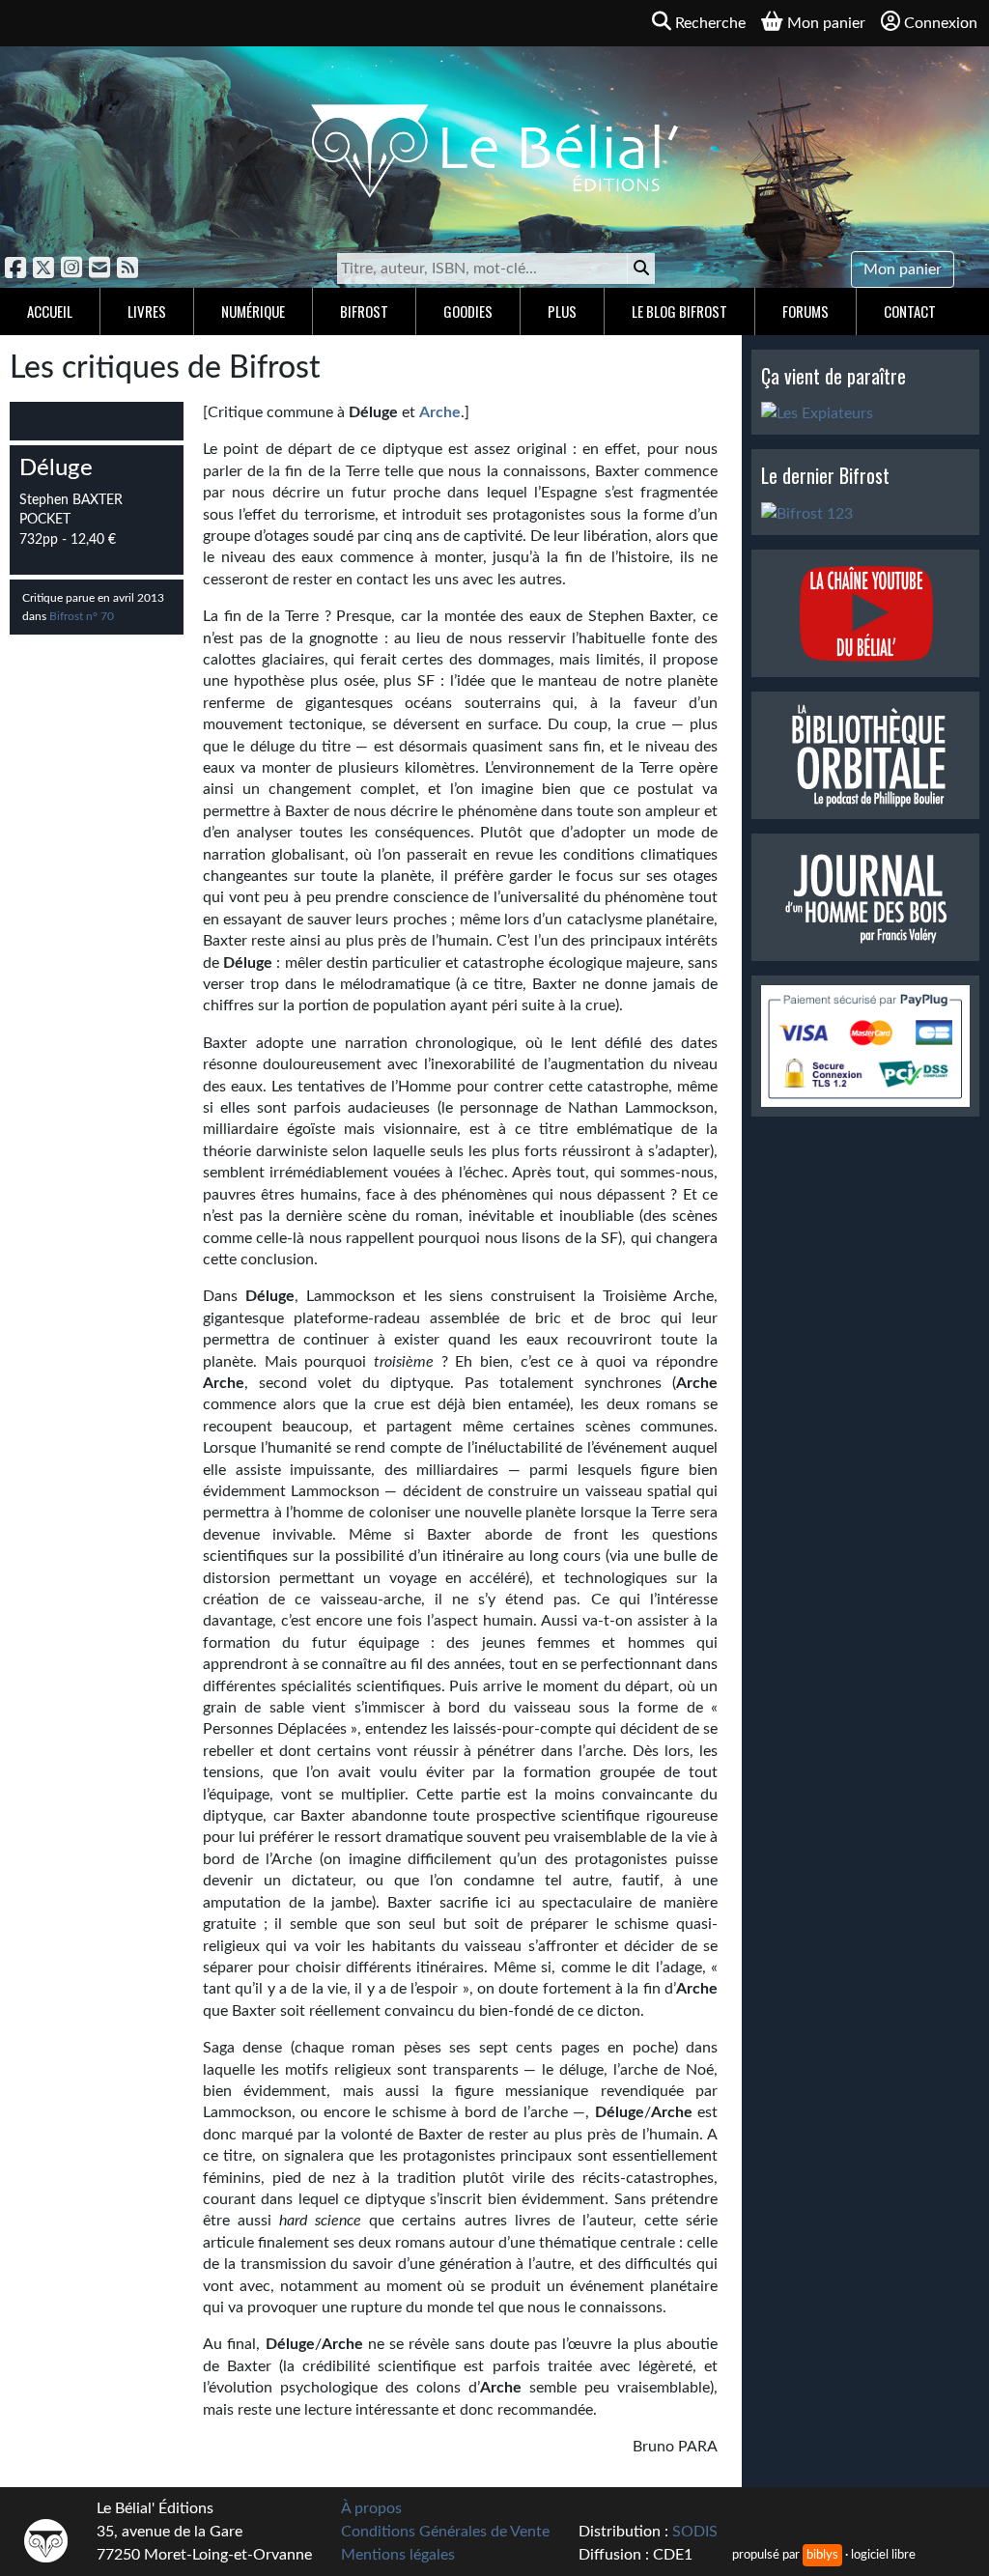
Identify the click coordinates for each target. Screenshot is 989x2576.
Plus (562, 311)
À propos (371, 2508)
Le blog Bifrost (679, 311)
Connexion (941, 23)
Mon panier (903, 269)
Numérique (253, 311)
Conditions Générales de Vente (445, 2532)
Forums (805, 311)
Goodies (468, 311)
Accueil (50, 311)
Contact (910, 311)
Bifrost (364, 311)
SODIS (695, 2532)
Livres (147, 311)
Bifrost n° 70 (82, 616)
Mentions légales (398, 2555)
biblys (822, 2555)
